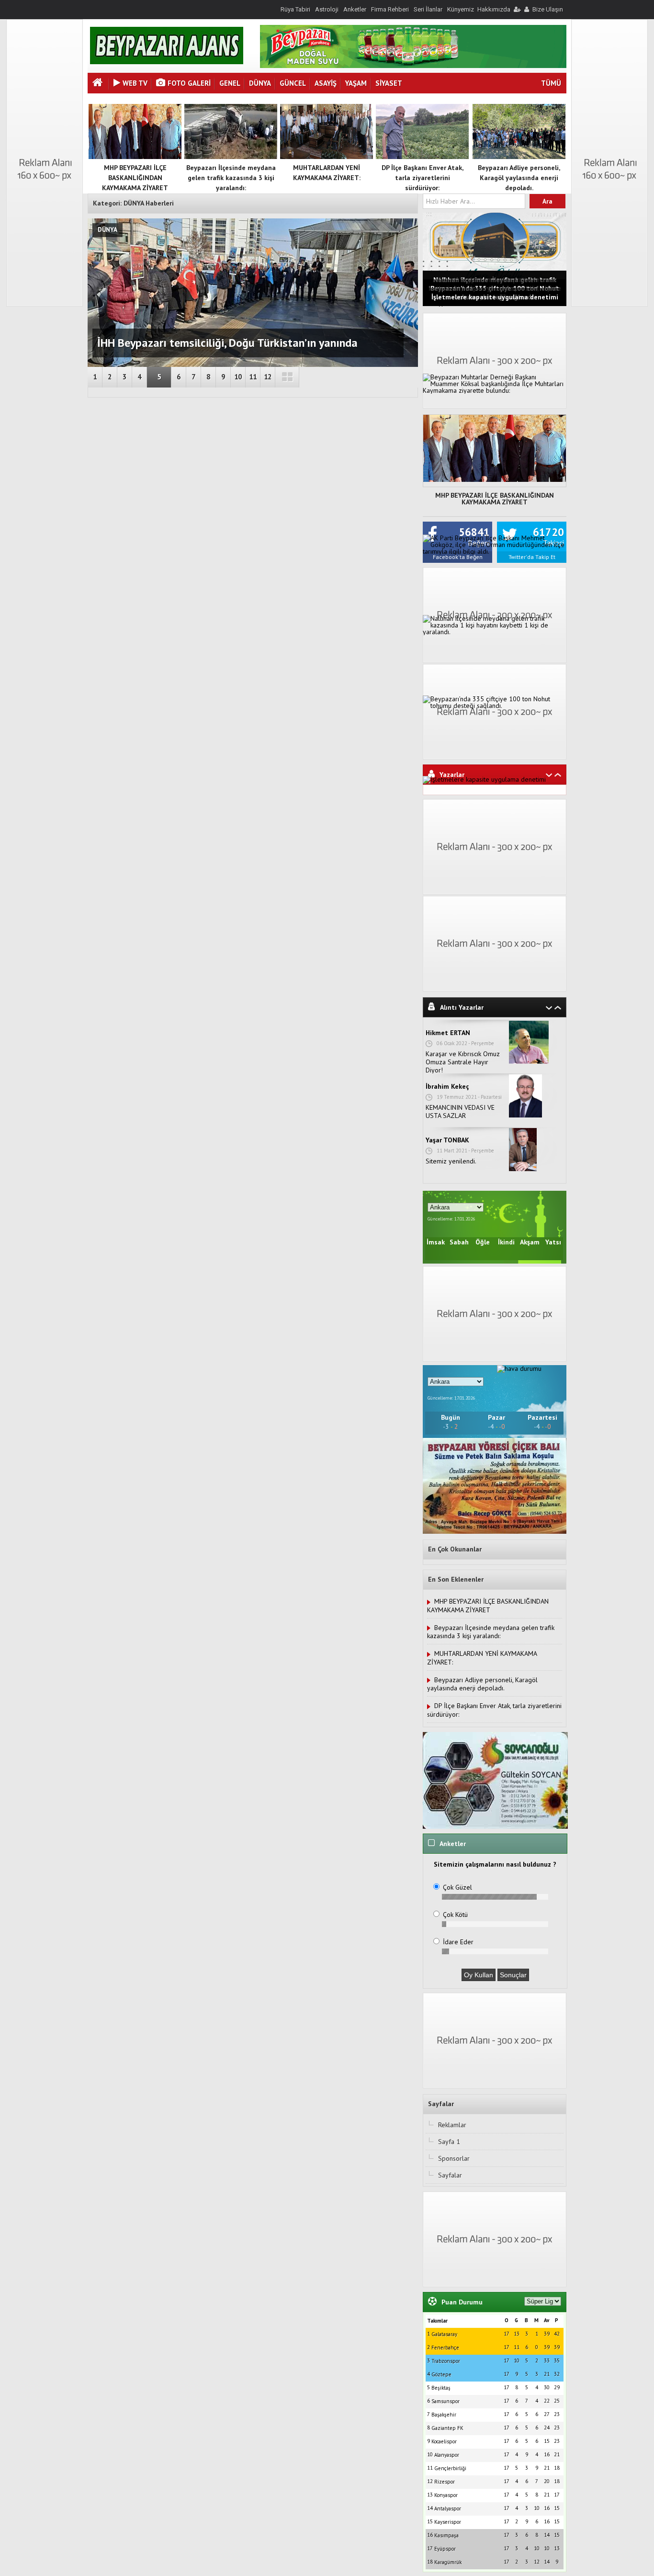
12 (268, 377)
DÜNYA (260, 83)
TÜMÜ (551, 83)
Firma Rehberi (390, 9)
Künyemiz (461, 9)
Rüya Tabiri (295, 9)
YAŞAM (356, 83)
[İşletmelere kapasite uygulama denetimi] (484, 779)
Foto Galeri (189, 83)
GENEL (230, 83)
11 (253, 377)
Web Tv (135, 83)
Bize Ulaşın (548, 9)
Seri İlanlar (428, 9)
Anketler (355, 9)
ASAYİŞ (326, 83)
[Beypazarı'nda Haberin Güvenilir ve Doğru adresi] (167, 62)
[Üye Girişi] (517, 9)
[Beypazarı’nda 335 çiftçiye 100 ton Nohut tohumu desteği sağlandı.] (495, 706)
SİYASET (389, 83)
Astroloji (327, 9)
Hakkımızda (494, 9)
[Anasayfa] (99, 84)
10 (238, 377)
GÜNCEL (293, 83)
